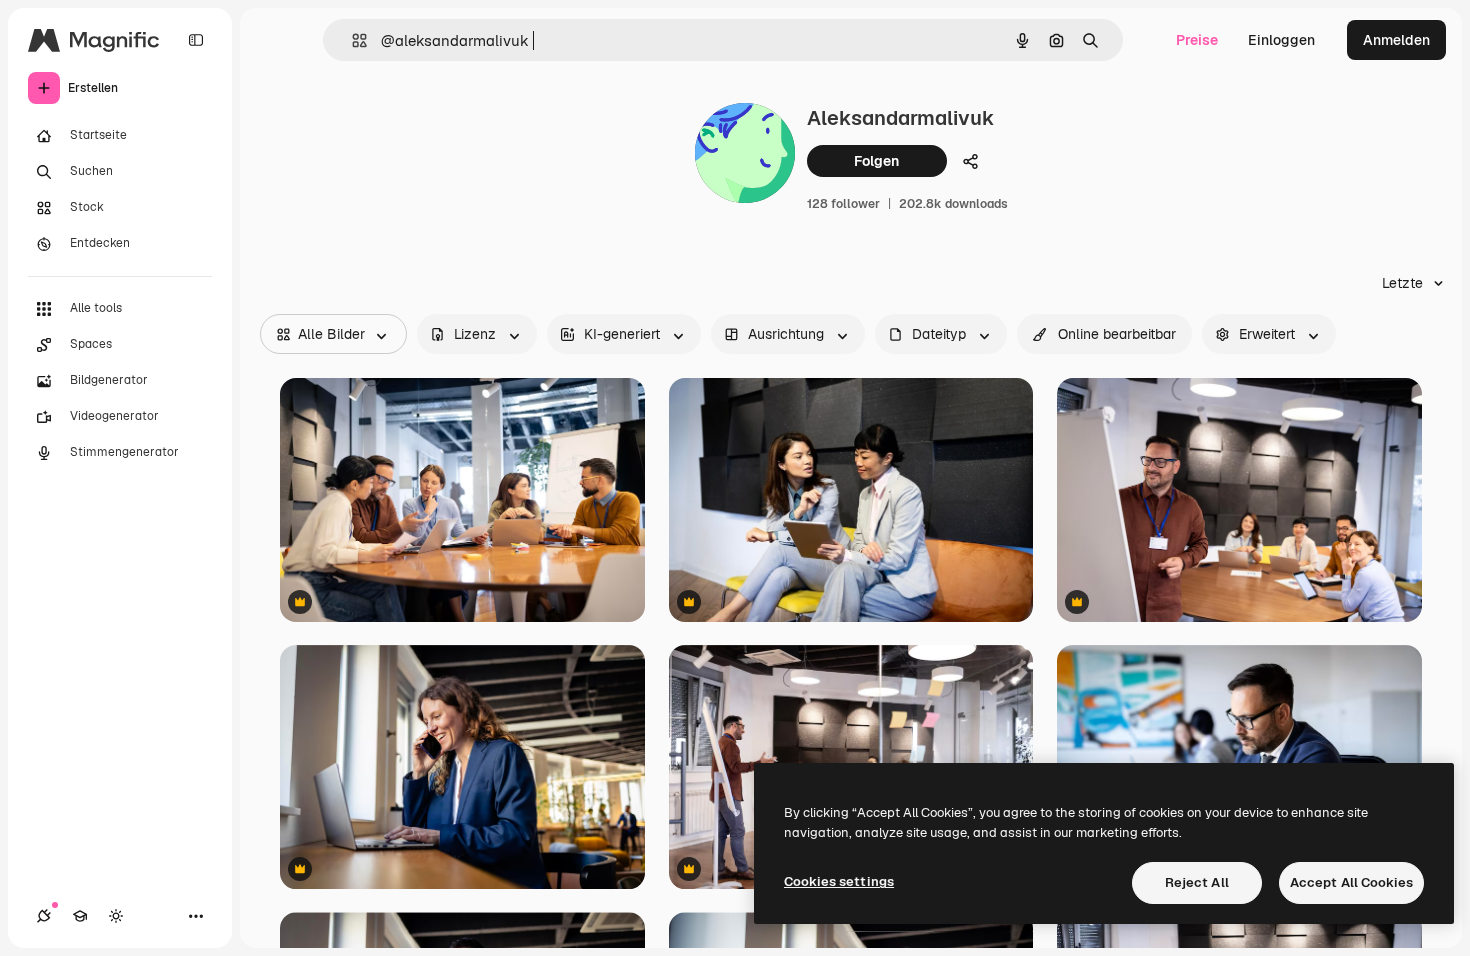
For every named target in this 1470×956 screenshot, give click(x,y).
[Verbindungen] (44, 916)
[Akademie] (80, 916)
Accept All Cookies (1351, 882)
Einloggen (1281, 40)
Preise (1197, 40)
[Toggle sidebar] (196, 40)
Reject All (1197, 882)
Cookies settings (839, 881)
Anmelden (1396, 40)
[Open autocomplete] (351, 40)
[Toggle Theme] (116, 916)
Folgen (876, 161)
